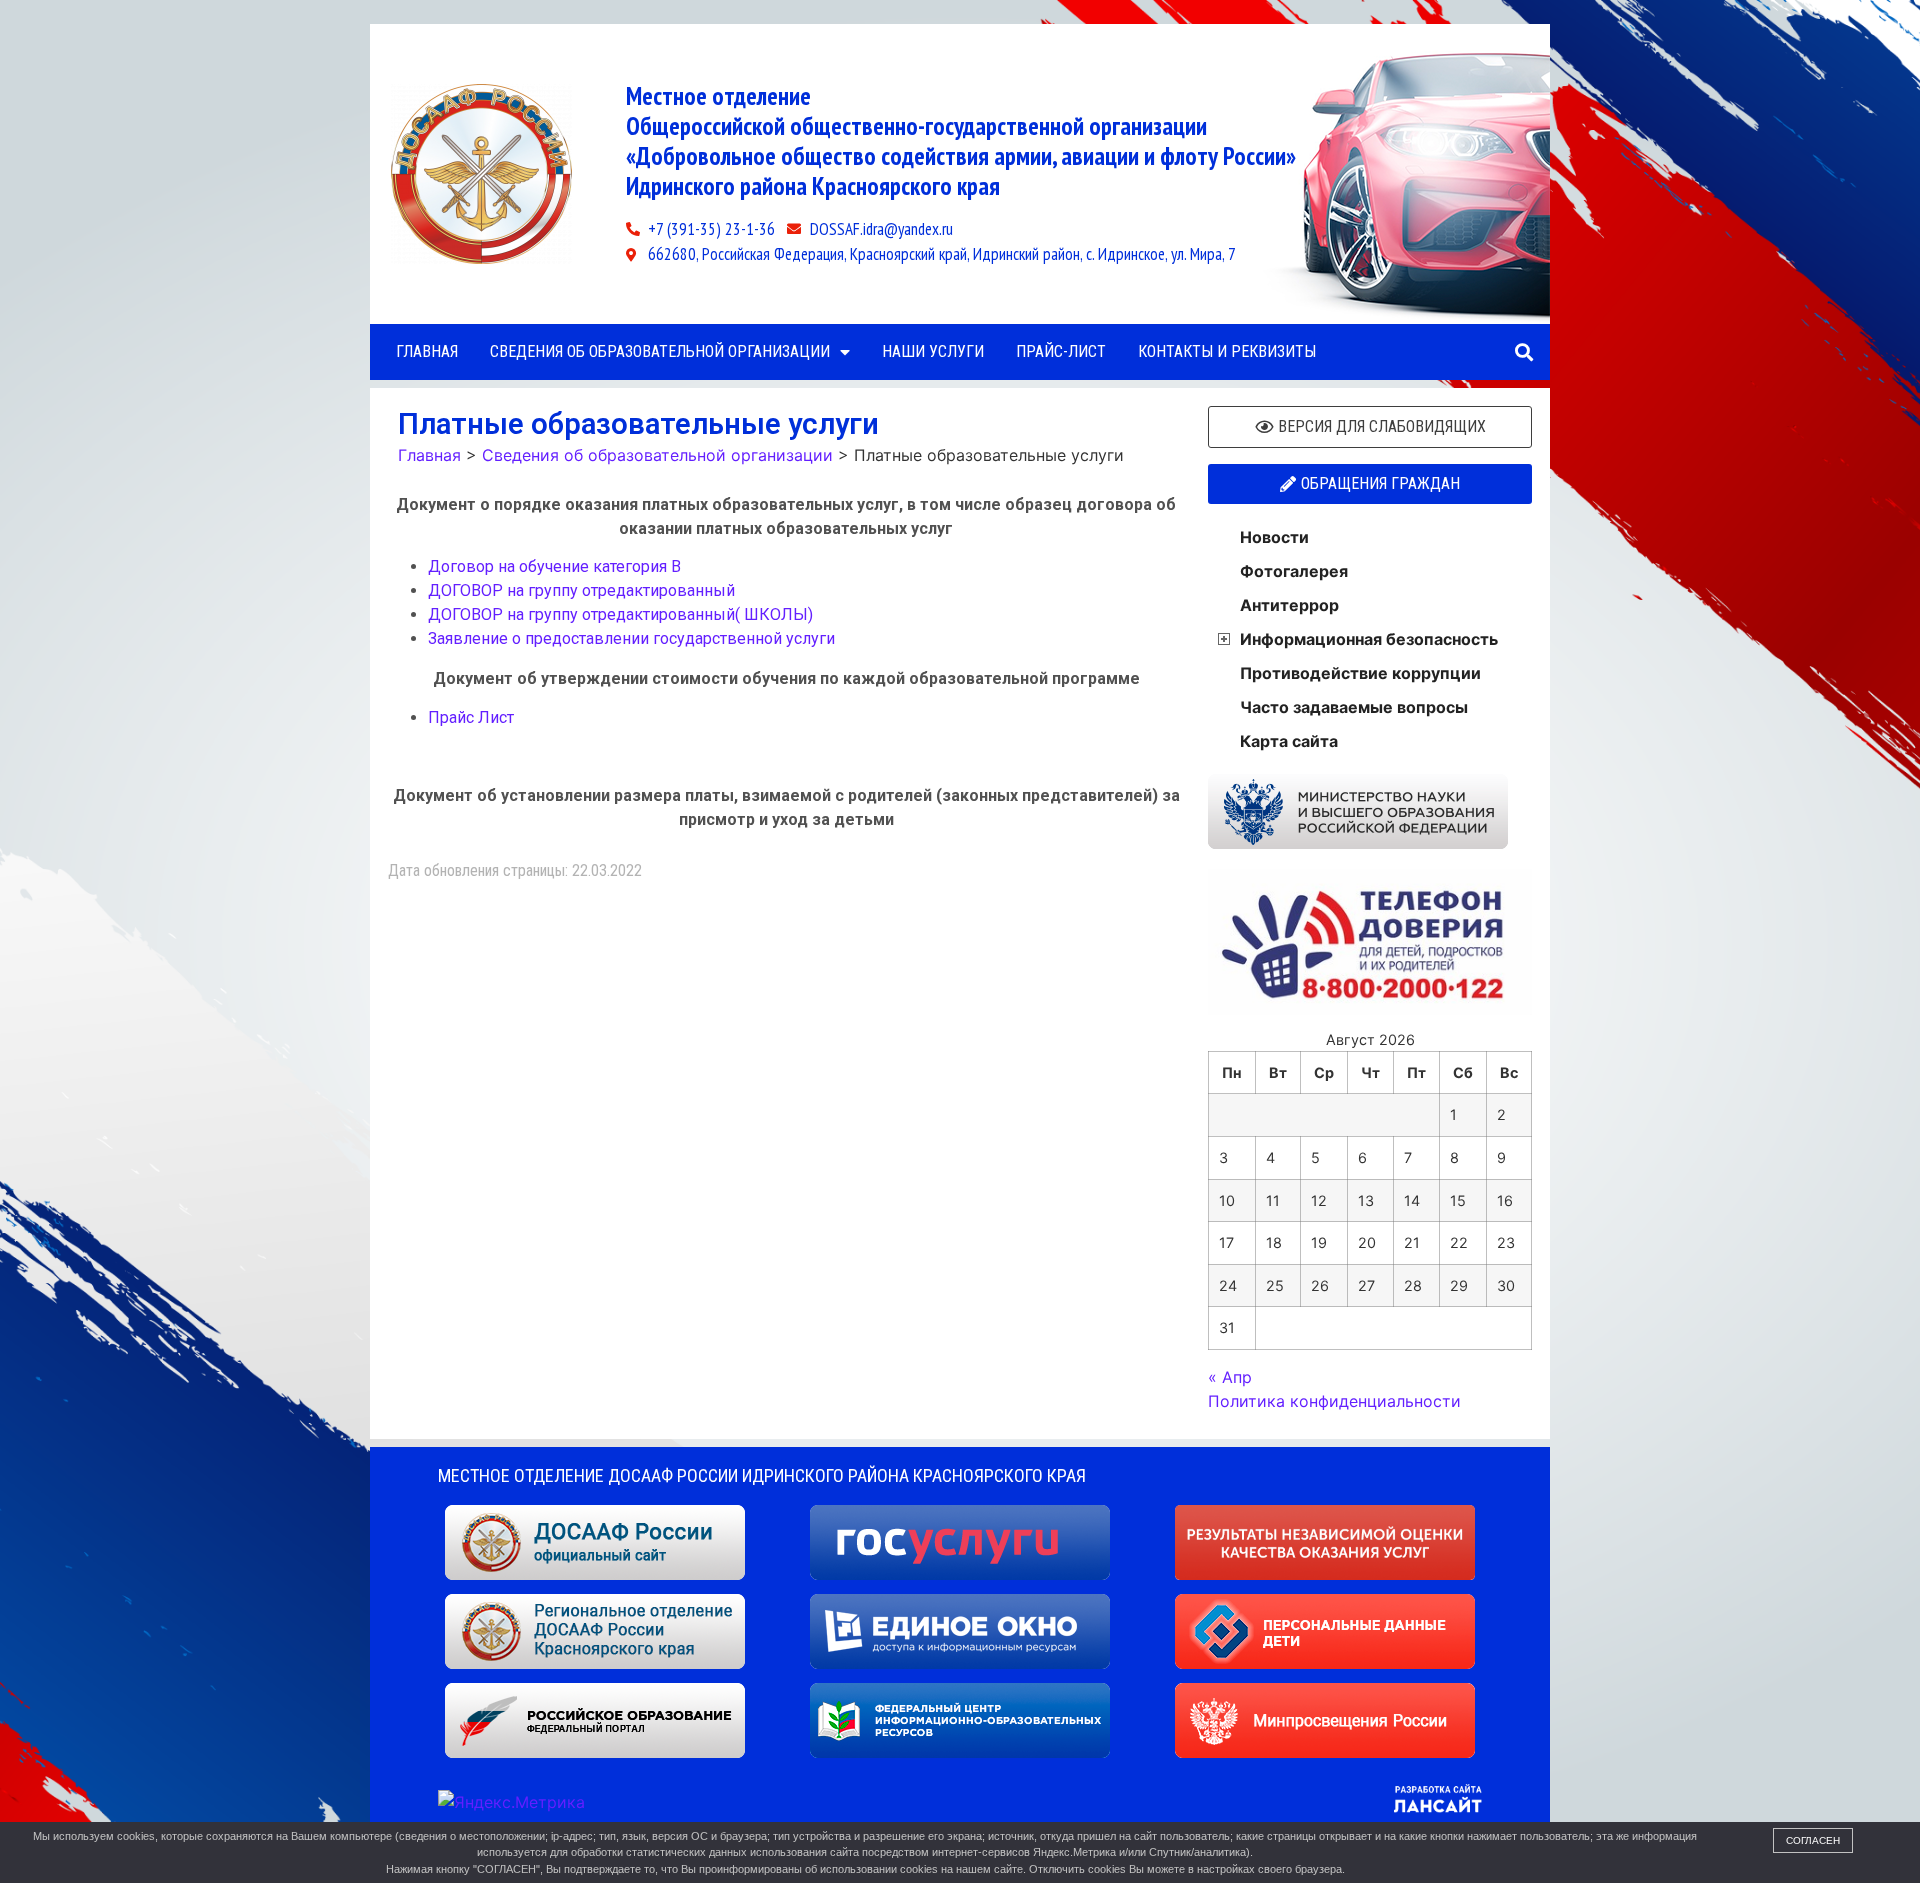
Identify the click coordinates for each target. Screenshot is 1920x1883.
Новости (1274, 537)
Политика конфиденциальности (1334, 1401)
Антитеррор (1289, 605)
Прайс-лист (1061, 351)
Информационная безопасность (1369, 639)
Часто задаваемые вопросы (1354, 707)
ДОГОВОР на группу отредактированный (581, 590)
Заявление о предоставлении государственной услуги (631, 638)
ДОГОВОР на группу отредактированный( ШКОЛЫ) (620, 614)
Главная (427, 351)
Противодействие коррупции (1360, 673)
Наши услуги (933, 351)
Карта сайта (1289, 741)
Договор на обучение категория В (554, 566)
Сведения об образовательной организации (660, 351)
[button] (1523, 352)
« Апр (1230, 1377)
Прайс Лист (471, 717)
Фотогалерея (1294, 571)
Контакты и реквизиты (1227, 351)
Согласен (1813, 1840)
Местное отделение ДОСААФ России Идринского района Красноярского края (762, 1475)
